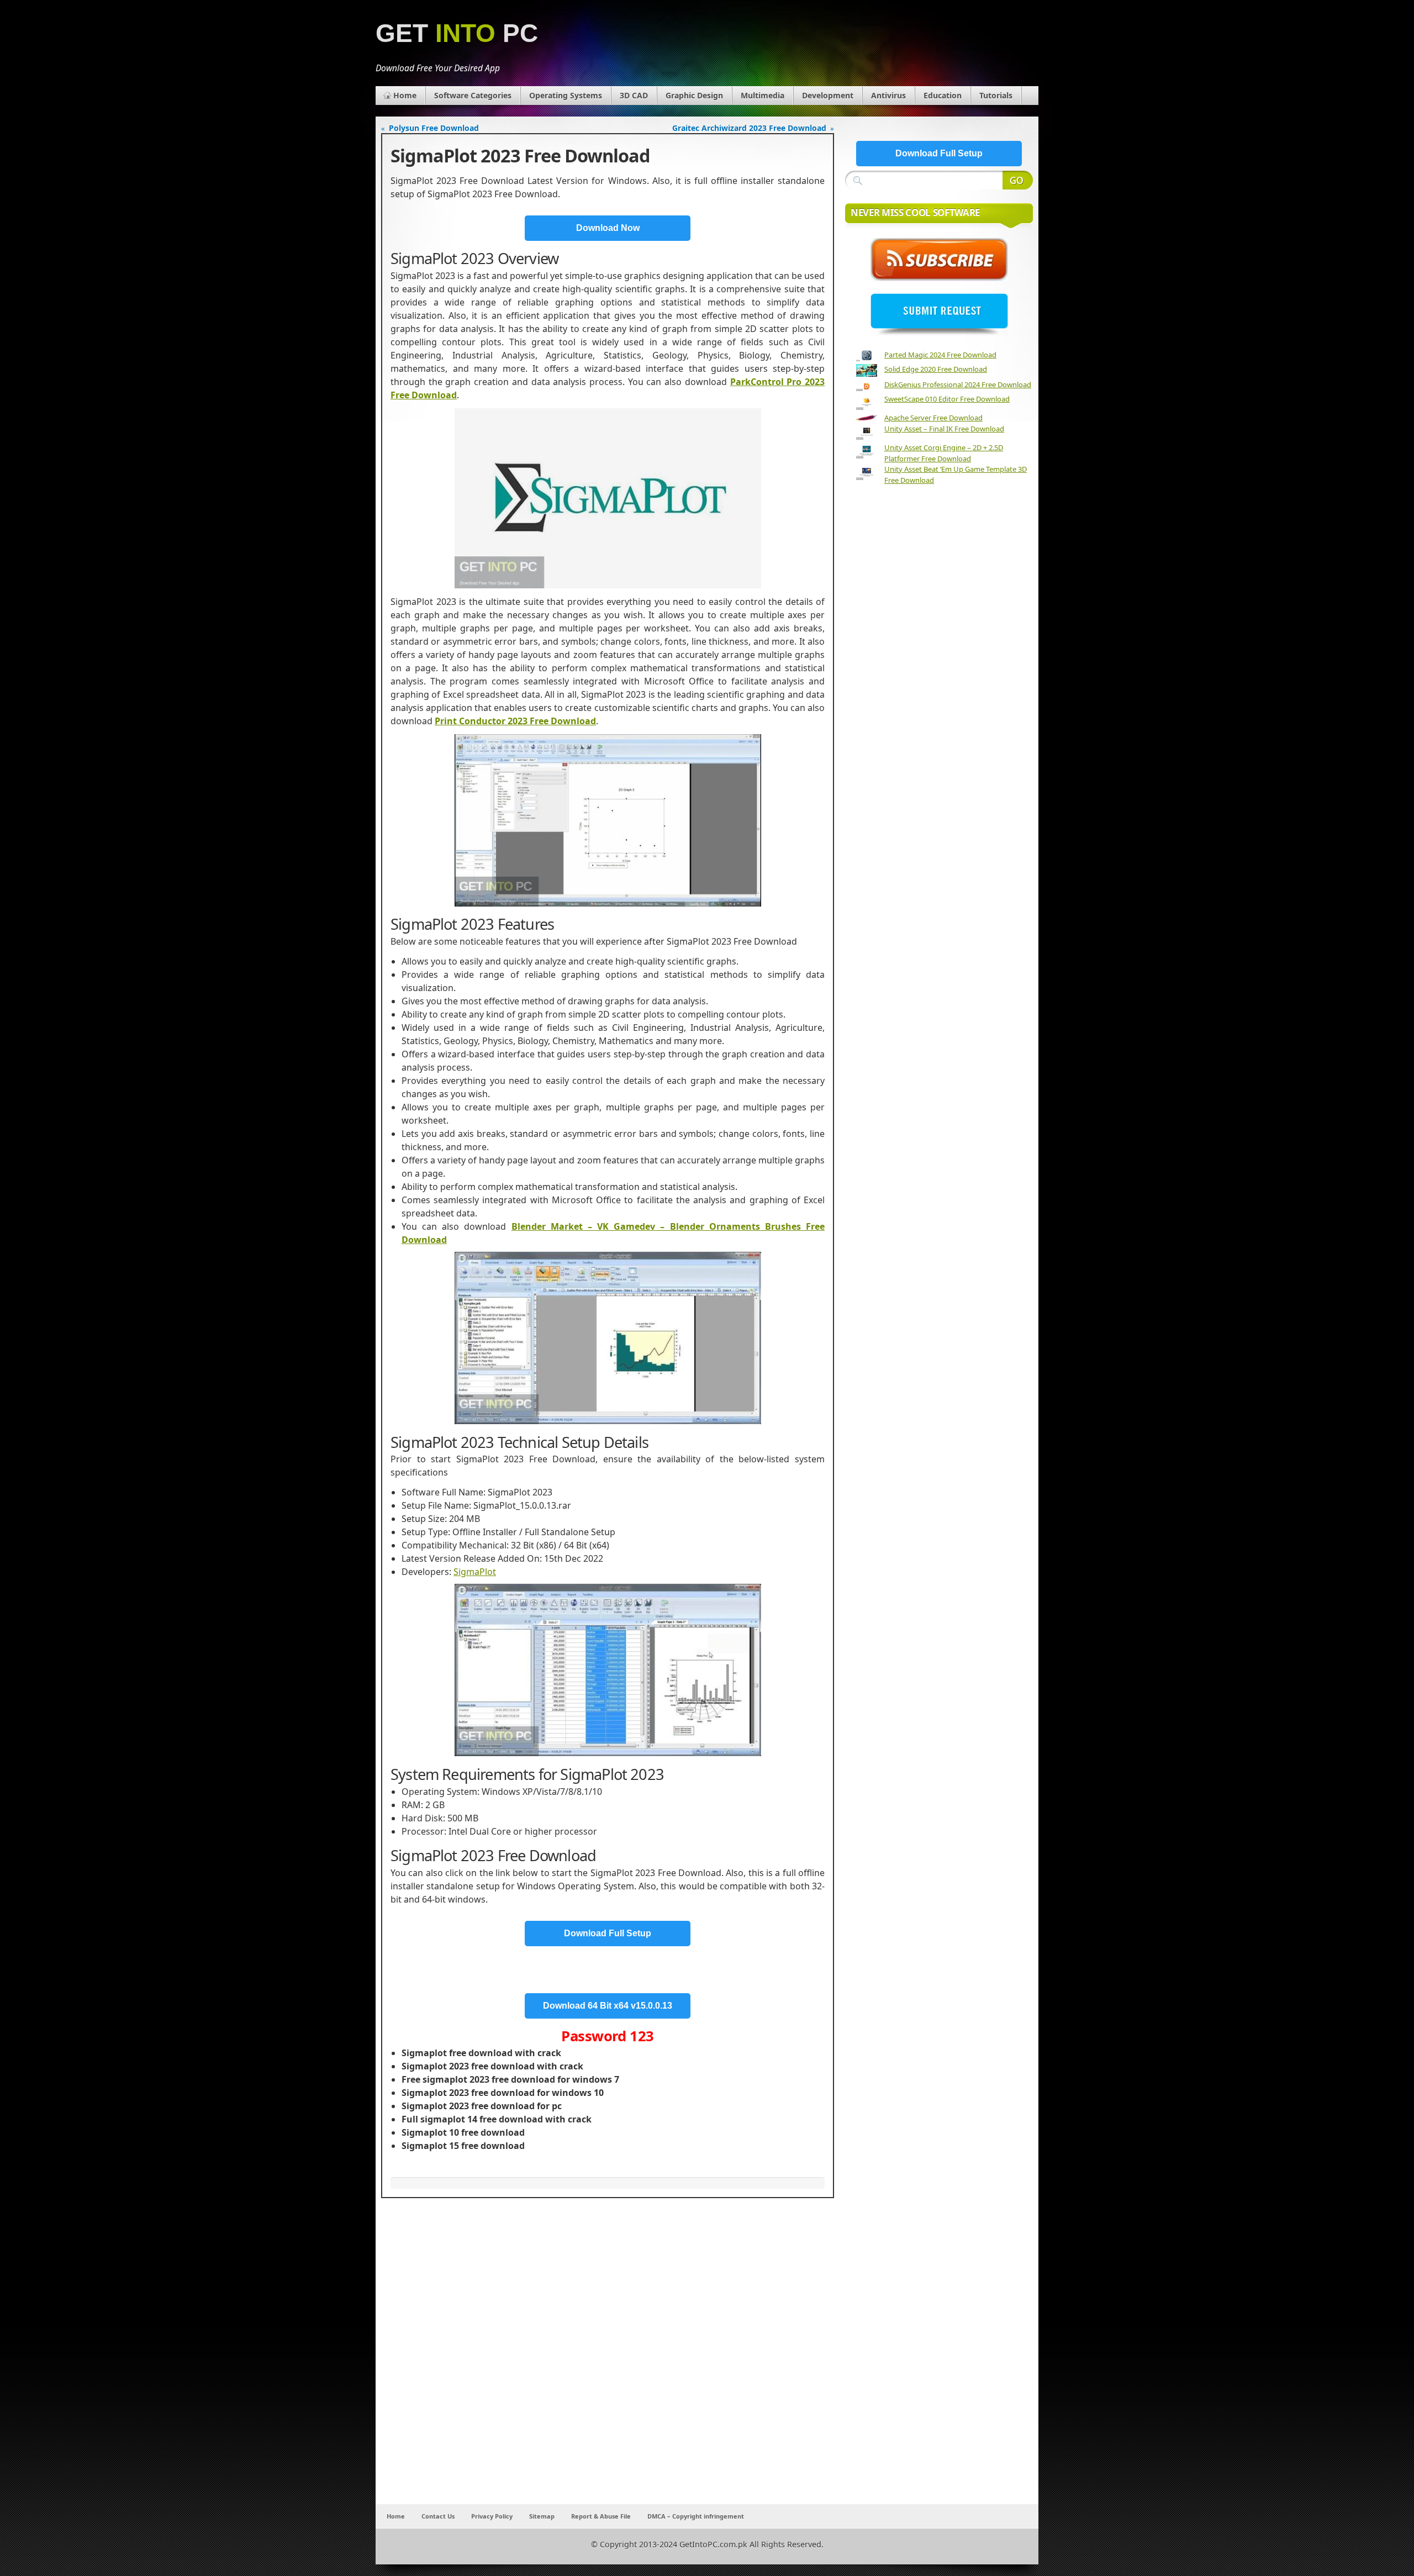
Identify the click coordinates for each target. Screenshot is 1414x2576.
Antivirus (888, 95)
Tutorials (996, 95)
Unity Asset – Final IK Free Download (944, 429)
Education (943, 95)
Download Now (608, 228)
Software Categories (473, 95)
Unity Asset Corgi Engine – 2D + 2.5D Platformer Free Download (944, 453)
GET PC (457, 33)
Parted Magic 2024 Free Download (940, 355)
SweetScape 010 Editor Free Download (947, 399)
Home (405, 95)
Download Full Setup (608, 1933)
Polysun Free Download (434, 128)
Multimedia (763, 95)
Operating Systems (566, 95)
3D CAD (634, 95)
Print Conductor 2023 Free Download (515, 721)
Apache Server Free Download (933, 418)
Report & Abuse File (601, 2516)
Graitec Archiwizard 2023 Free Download (749, 128)
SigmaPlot (475, 1572)
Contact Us (438, 2516)
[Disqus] (608, 2358)
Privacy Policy (492, 2516)
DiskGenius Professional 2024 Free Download (958, 384)
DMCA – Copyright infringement (696, 2516)
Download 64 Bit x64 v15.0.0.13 (608, 2006)
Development (828, 95)
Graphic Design (694, 95)
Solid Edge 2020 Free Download (936, 369)
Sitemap (542, 2516)
